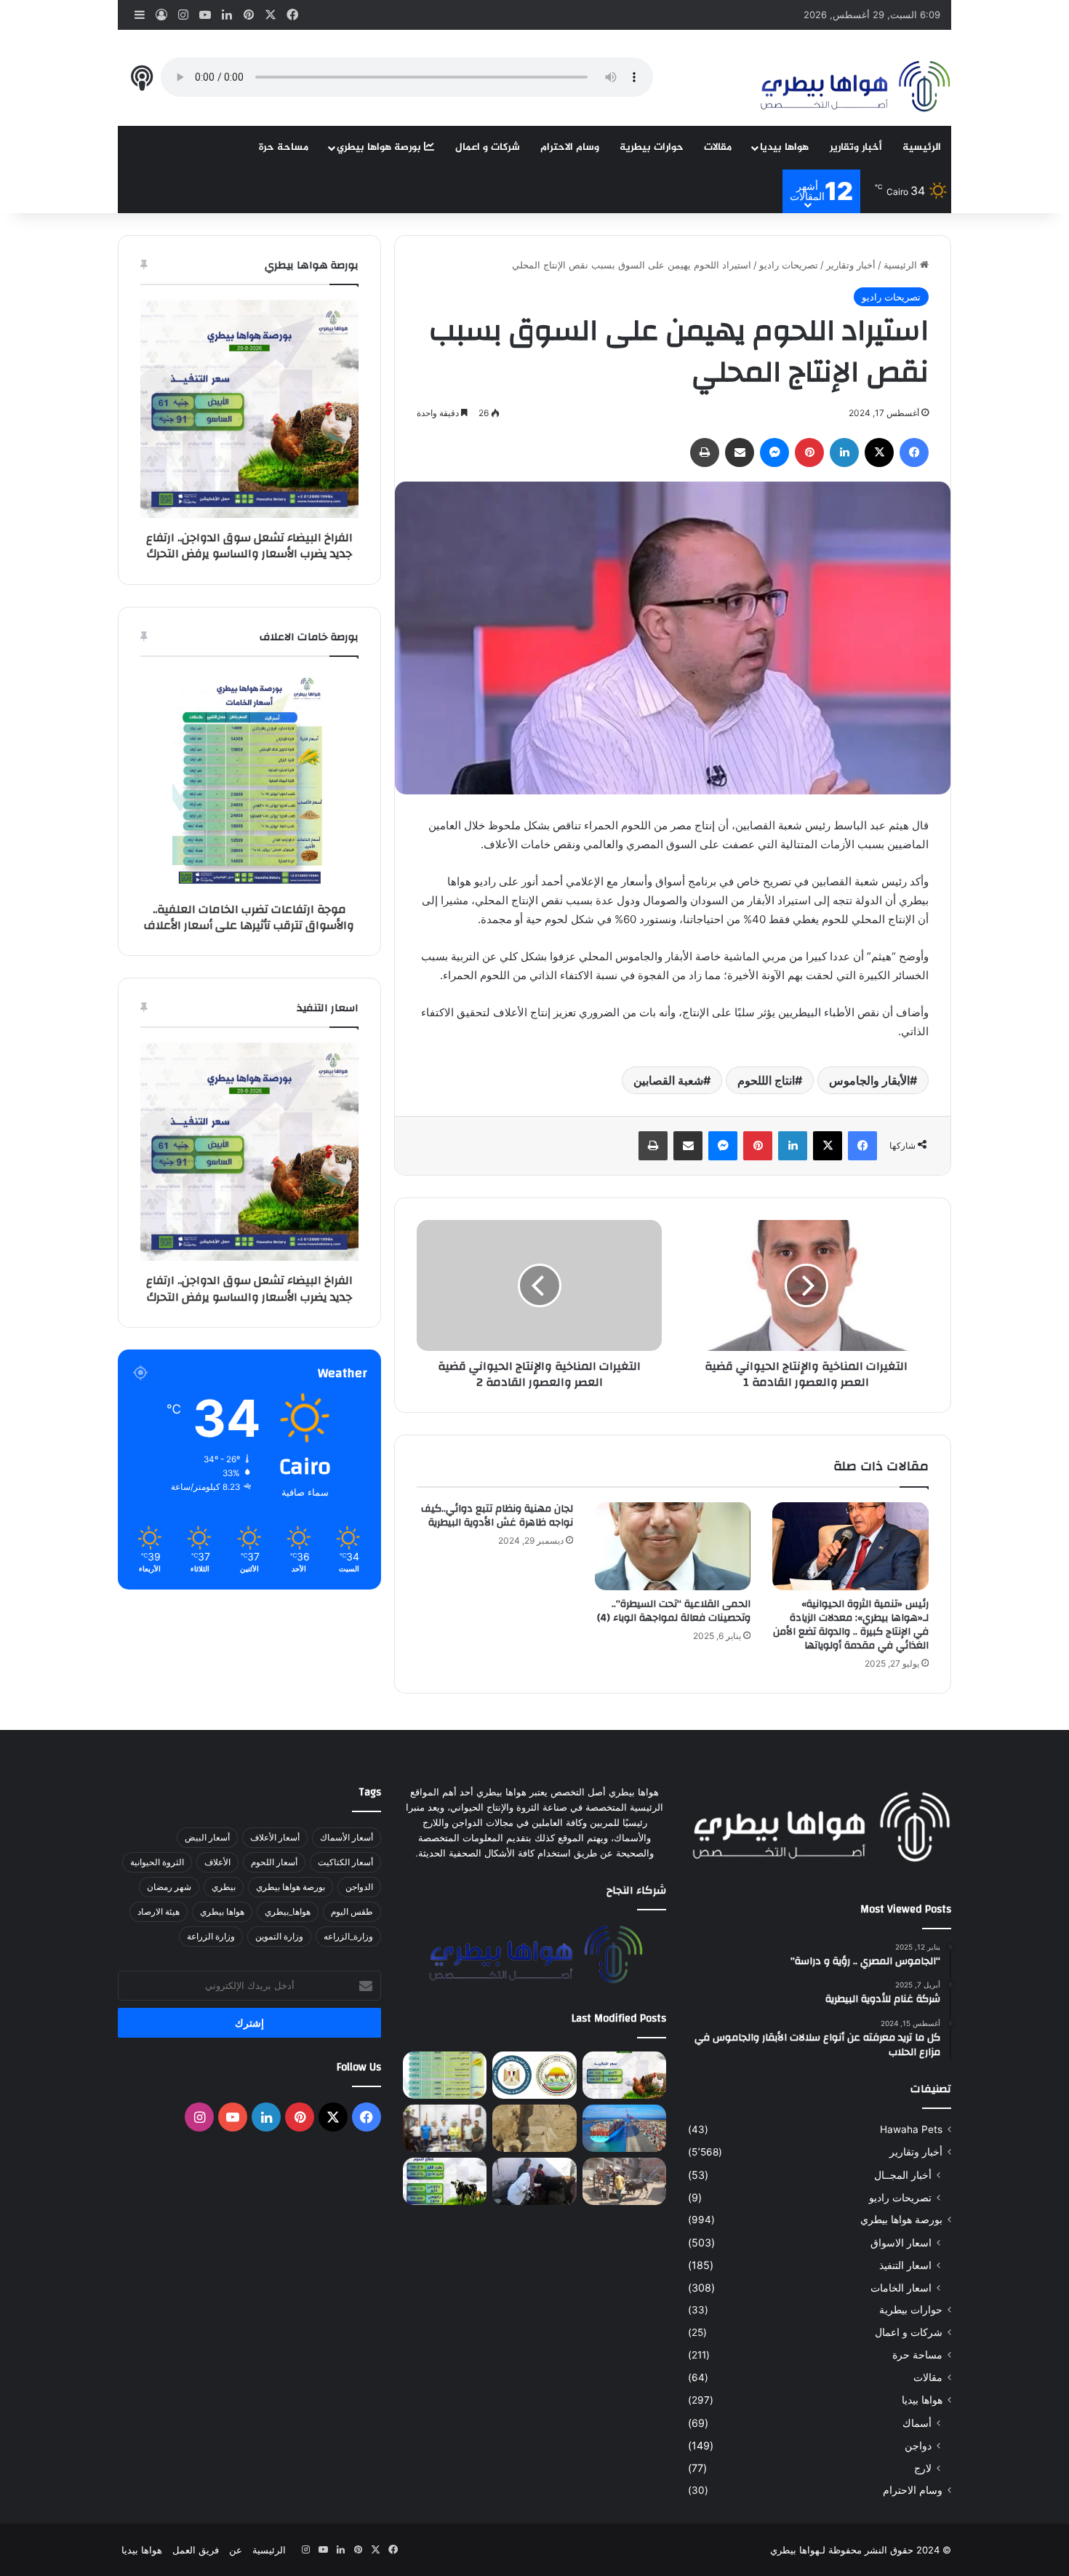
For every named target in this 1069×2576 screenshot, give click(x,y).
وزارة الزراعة (211, 1936)
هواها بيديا (784, 147)
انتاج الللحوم (766, 1080)
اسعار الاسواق (901, 2242)
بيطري (224, 1887)
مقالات (718, 147)
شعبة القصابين (668, 1080)
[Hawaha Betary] (854, 88)
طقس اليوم (352, 1911)
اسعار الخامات (901, 2288)
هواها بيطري (222, 1911)
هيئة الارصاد (159, 1911)
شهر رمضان (169, 1887)
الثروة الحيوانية (157, 1862)
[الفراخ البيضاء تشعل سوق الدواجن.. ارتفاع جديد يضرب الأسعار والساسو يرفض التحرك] (624, 2075)
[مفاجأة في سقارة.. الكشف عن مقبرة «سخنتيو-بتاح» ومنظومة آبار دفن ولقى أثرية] (534, 2128)
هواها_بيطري (288, 1911)
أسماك (917, 2423)
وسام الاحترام (570, 147)
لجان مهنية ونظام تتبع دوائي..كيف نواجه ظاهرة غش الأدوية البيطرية (497, 1516)
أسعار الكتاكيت (345, 1862)
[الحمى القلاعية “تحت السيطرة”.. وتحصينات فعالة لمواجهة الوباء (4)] (673, 1546)
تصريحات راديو (789, 265)
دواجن (918, 2445)
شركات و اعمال (488, 147)
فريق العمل (196, 2550)
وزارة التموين (279, 1936)
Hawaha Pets (911, 2129)
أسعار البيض (207, 1837)
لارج (923, 2468)
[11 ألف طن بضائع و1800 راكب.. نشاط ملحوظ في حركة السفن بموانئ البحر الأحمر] (624, 2128)
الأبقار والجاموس (869, 1080)
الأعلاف (217, 1862)
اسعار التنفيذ (905, 2265)
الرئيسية (922, 147)
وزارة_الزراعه (348, 1936)
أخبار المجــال (903, 2175)
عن (236, 2550)
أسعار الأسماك (347, 1837)
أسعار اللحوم (274, 1862)
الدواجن (359, 1887)
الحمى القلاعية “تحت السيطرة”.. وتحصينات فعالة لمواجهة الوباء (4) (674, 1611)
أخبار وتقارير (856, 147)
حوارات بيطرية (652, 147)
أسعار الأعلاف (275, 1837)
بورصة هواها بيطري (380, 147)
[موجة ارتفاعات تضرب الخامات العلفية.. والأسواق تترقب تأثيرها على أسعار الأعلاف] (445, 2075)
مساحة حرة (284, 147)
